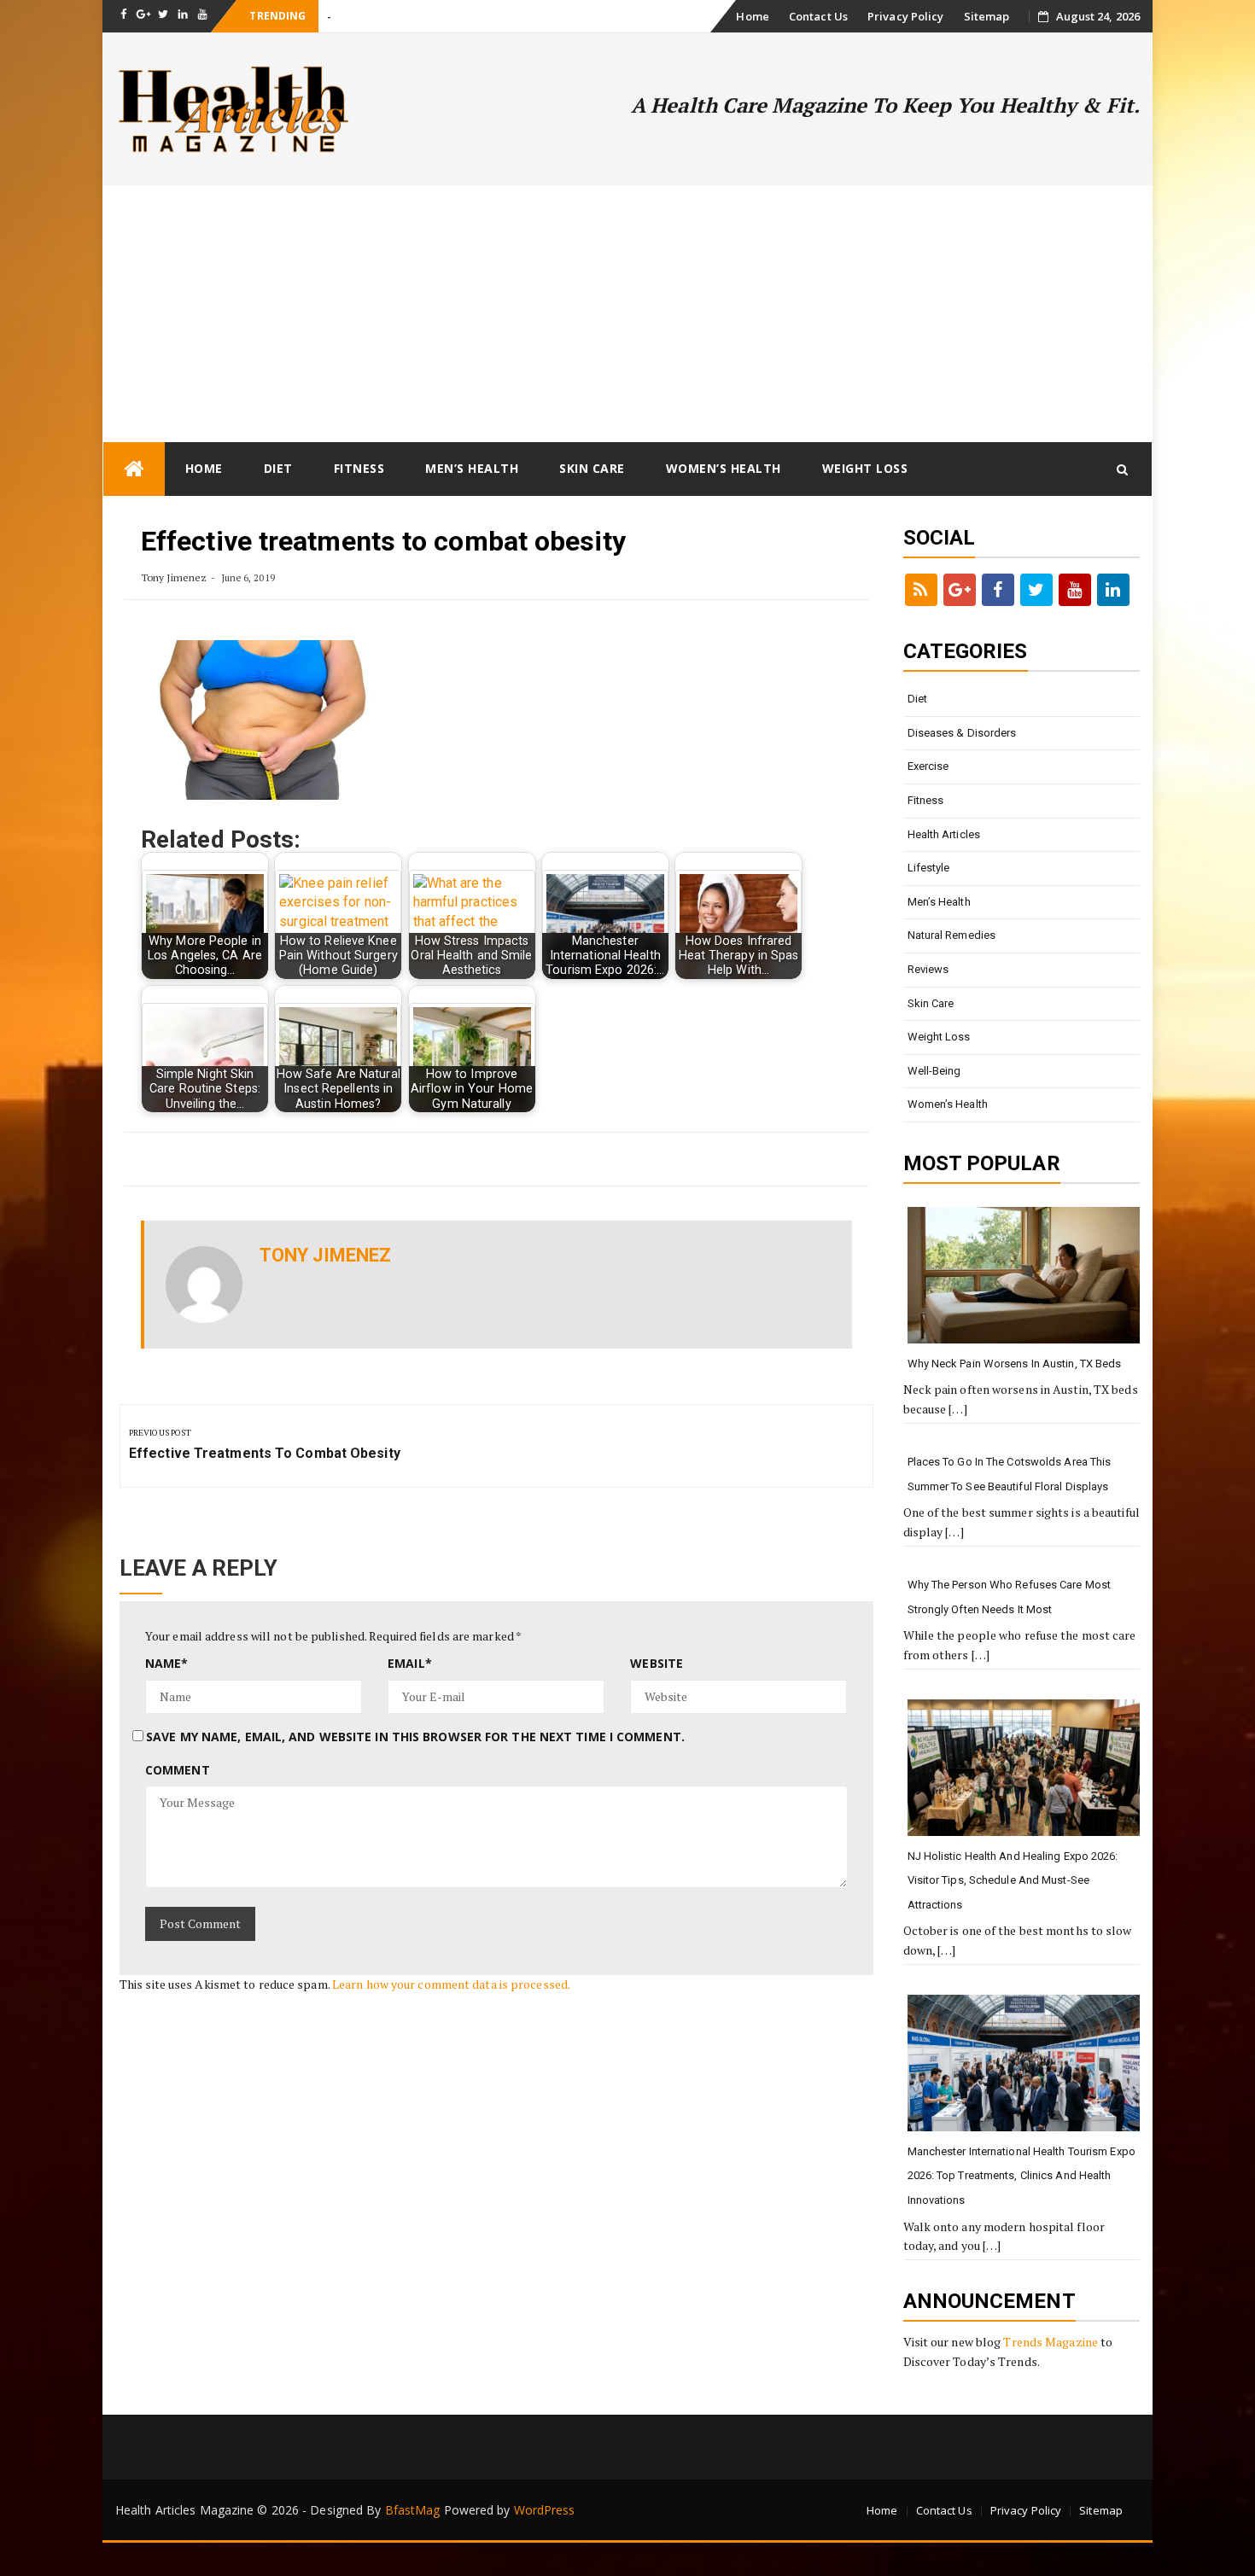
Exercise (928, 766)
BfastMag (413, 2510)
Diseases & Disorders (962, 733)
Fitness (359, 468)
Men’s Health (472, 468)
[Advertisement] (627, 313)
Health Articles (944, 834)
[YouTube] (1075, 590)
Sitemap (987, 16)
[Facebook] (998, 590)
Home (752, 16)
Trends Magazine (1051, 2342)
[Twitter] (1036, 590)
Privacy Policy (905, 16)
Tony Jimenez (174, 577)
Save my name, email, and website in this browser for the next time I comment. (415, 1737)
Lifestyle (929, 868)
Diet (278, 468)
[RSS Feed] (921, 590)
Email (410, 1663)
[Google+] (960, 590)
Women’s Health (724, 468)
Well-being (934, 1071)
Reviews (928, 969)
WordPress (545, 2510)
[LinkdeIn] (1113, 590)
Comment (178, 1770)
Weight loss (865, 468)
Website (657, 1663)
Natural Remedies (952, 935)
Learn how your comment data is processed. (451, 1984)
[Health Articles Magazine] (134, 469)
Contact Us (818, 16)
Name (167, 1663)
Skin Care (592, 468)
